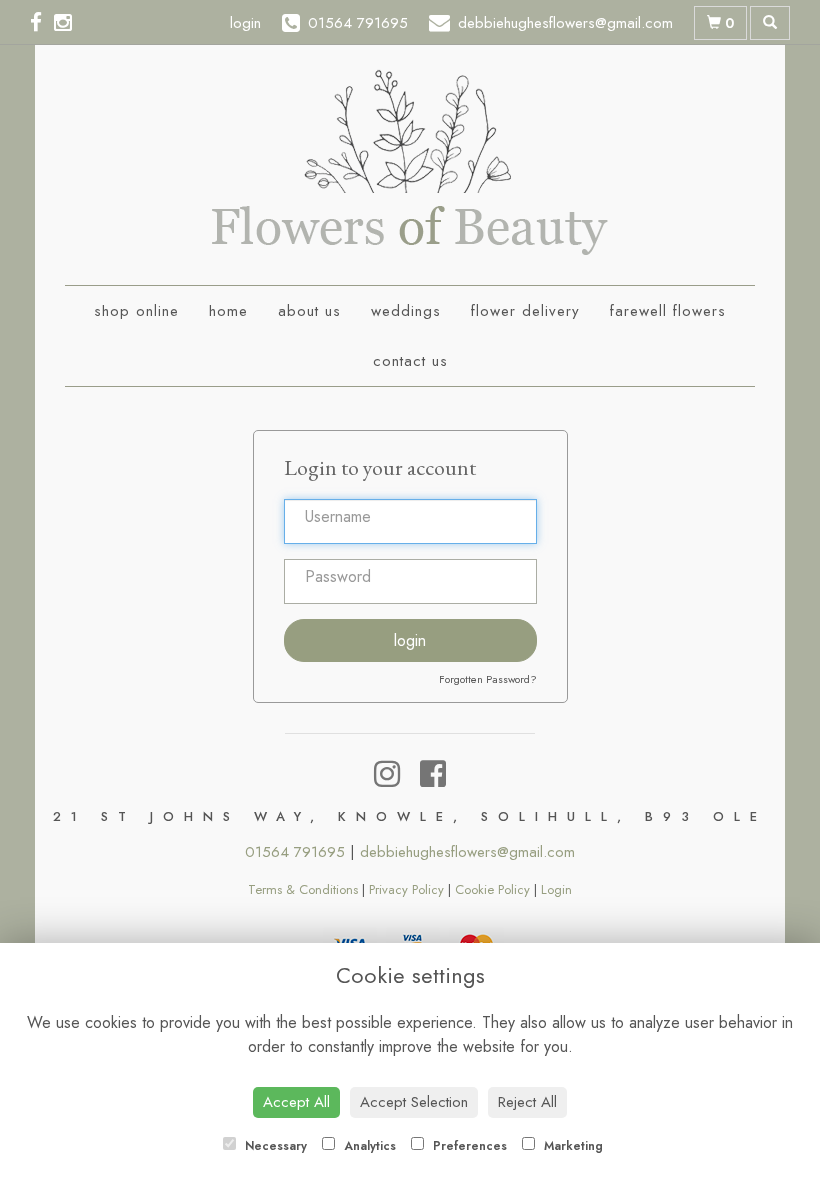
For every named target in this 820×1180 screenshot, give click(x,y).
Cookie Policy (492, 889)
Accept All (296, 1102)
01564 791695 (295, 852)
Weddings (406, 311)
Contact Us (410, 361)
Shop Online (136, 311)
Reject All (527, 1102)
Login (410, 640)
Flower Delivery (525, 311)
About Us (309, 311)
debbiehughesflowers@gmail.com (467, 852)
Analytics (368, 1146)
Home (228, 311)
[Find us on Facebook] (42, 23)
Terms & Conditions (303, 889)
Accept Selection (414, 1102)
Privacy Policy (406, 889)
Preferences (468, 1146)
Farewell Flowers (668, 311)
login (245, 23)
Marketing (571, 1146)
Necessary (274, 1146)
